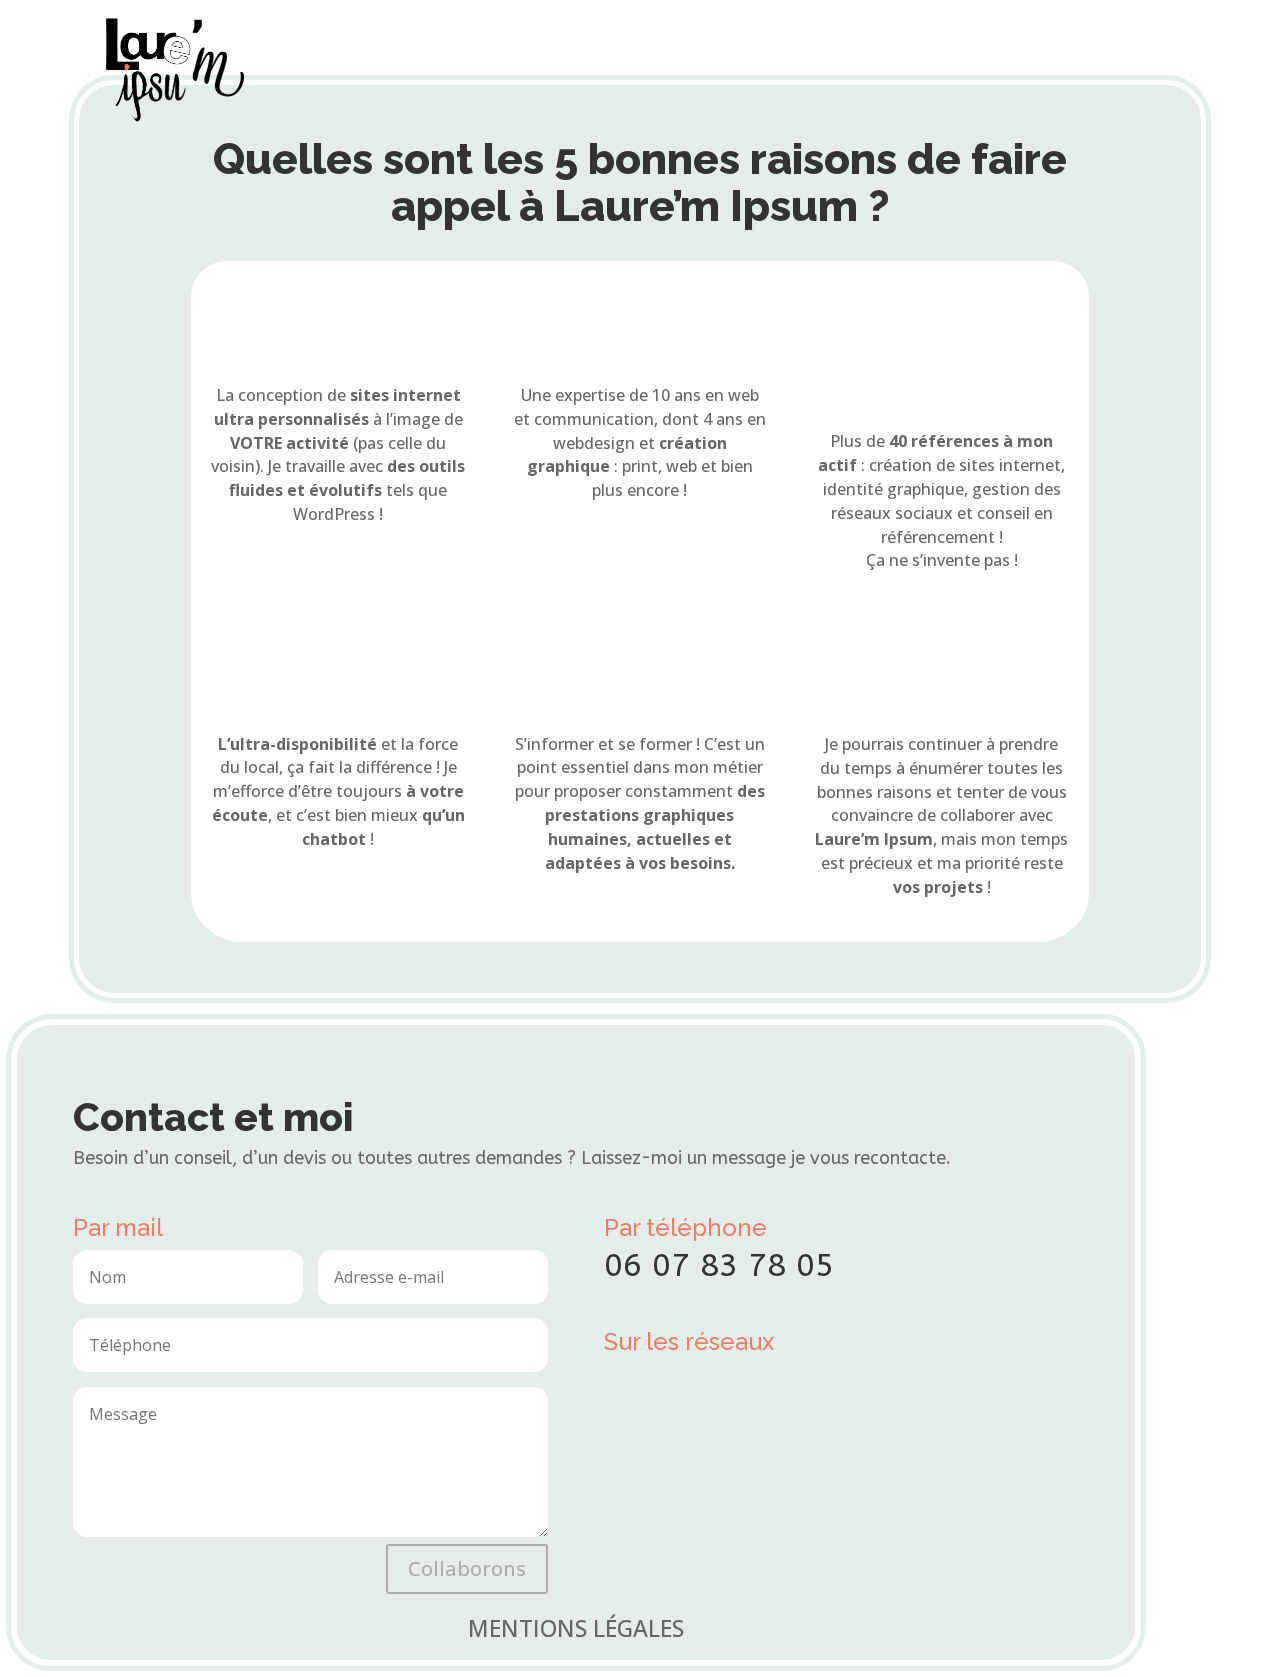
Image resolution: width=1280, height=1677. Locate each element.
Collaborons (467, 1568)
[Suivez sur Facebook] (626, 1385)
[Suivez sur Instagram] (678, 1385)
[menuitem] (637, 44)
